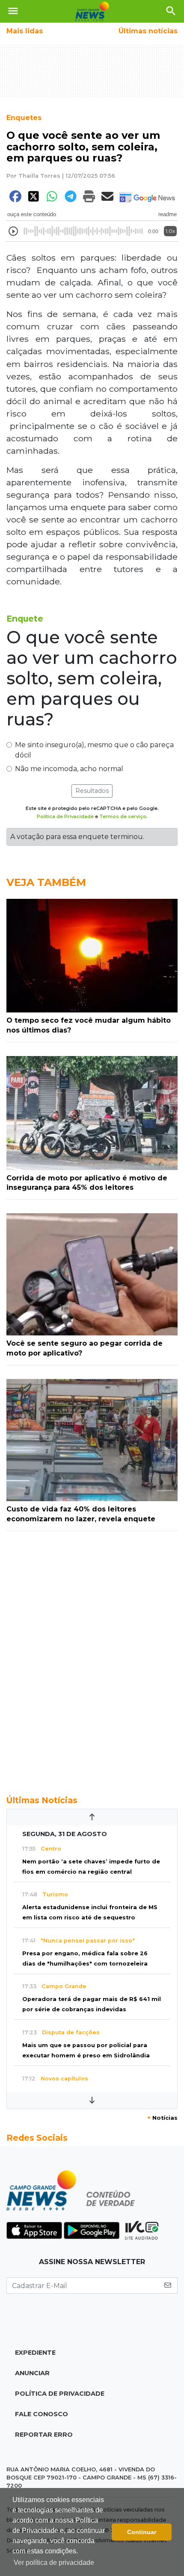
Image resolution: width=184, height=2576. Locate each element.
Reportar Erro (44, 2435)
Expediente (35, 2353)
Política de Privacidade (65, 816)
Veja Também (46, 882)
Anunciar (32, 2373)
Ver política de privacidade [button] (54, 2563)
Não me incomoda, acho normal (69, 769)
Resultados (92, 791)
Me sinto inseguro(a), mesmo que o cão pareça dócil (94, 750)
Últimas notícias (148, 31)
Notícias (162, 2118)
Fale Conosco (42, 2414)
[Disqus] (92, 1658)
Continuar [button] (142, 2532)
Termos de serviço (123, 816)
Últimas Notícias (42, 1800)
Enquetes (24, 118)
